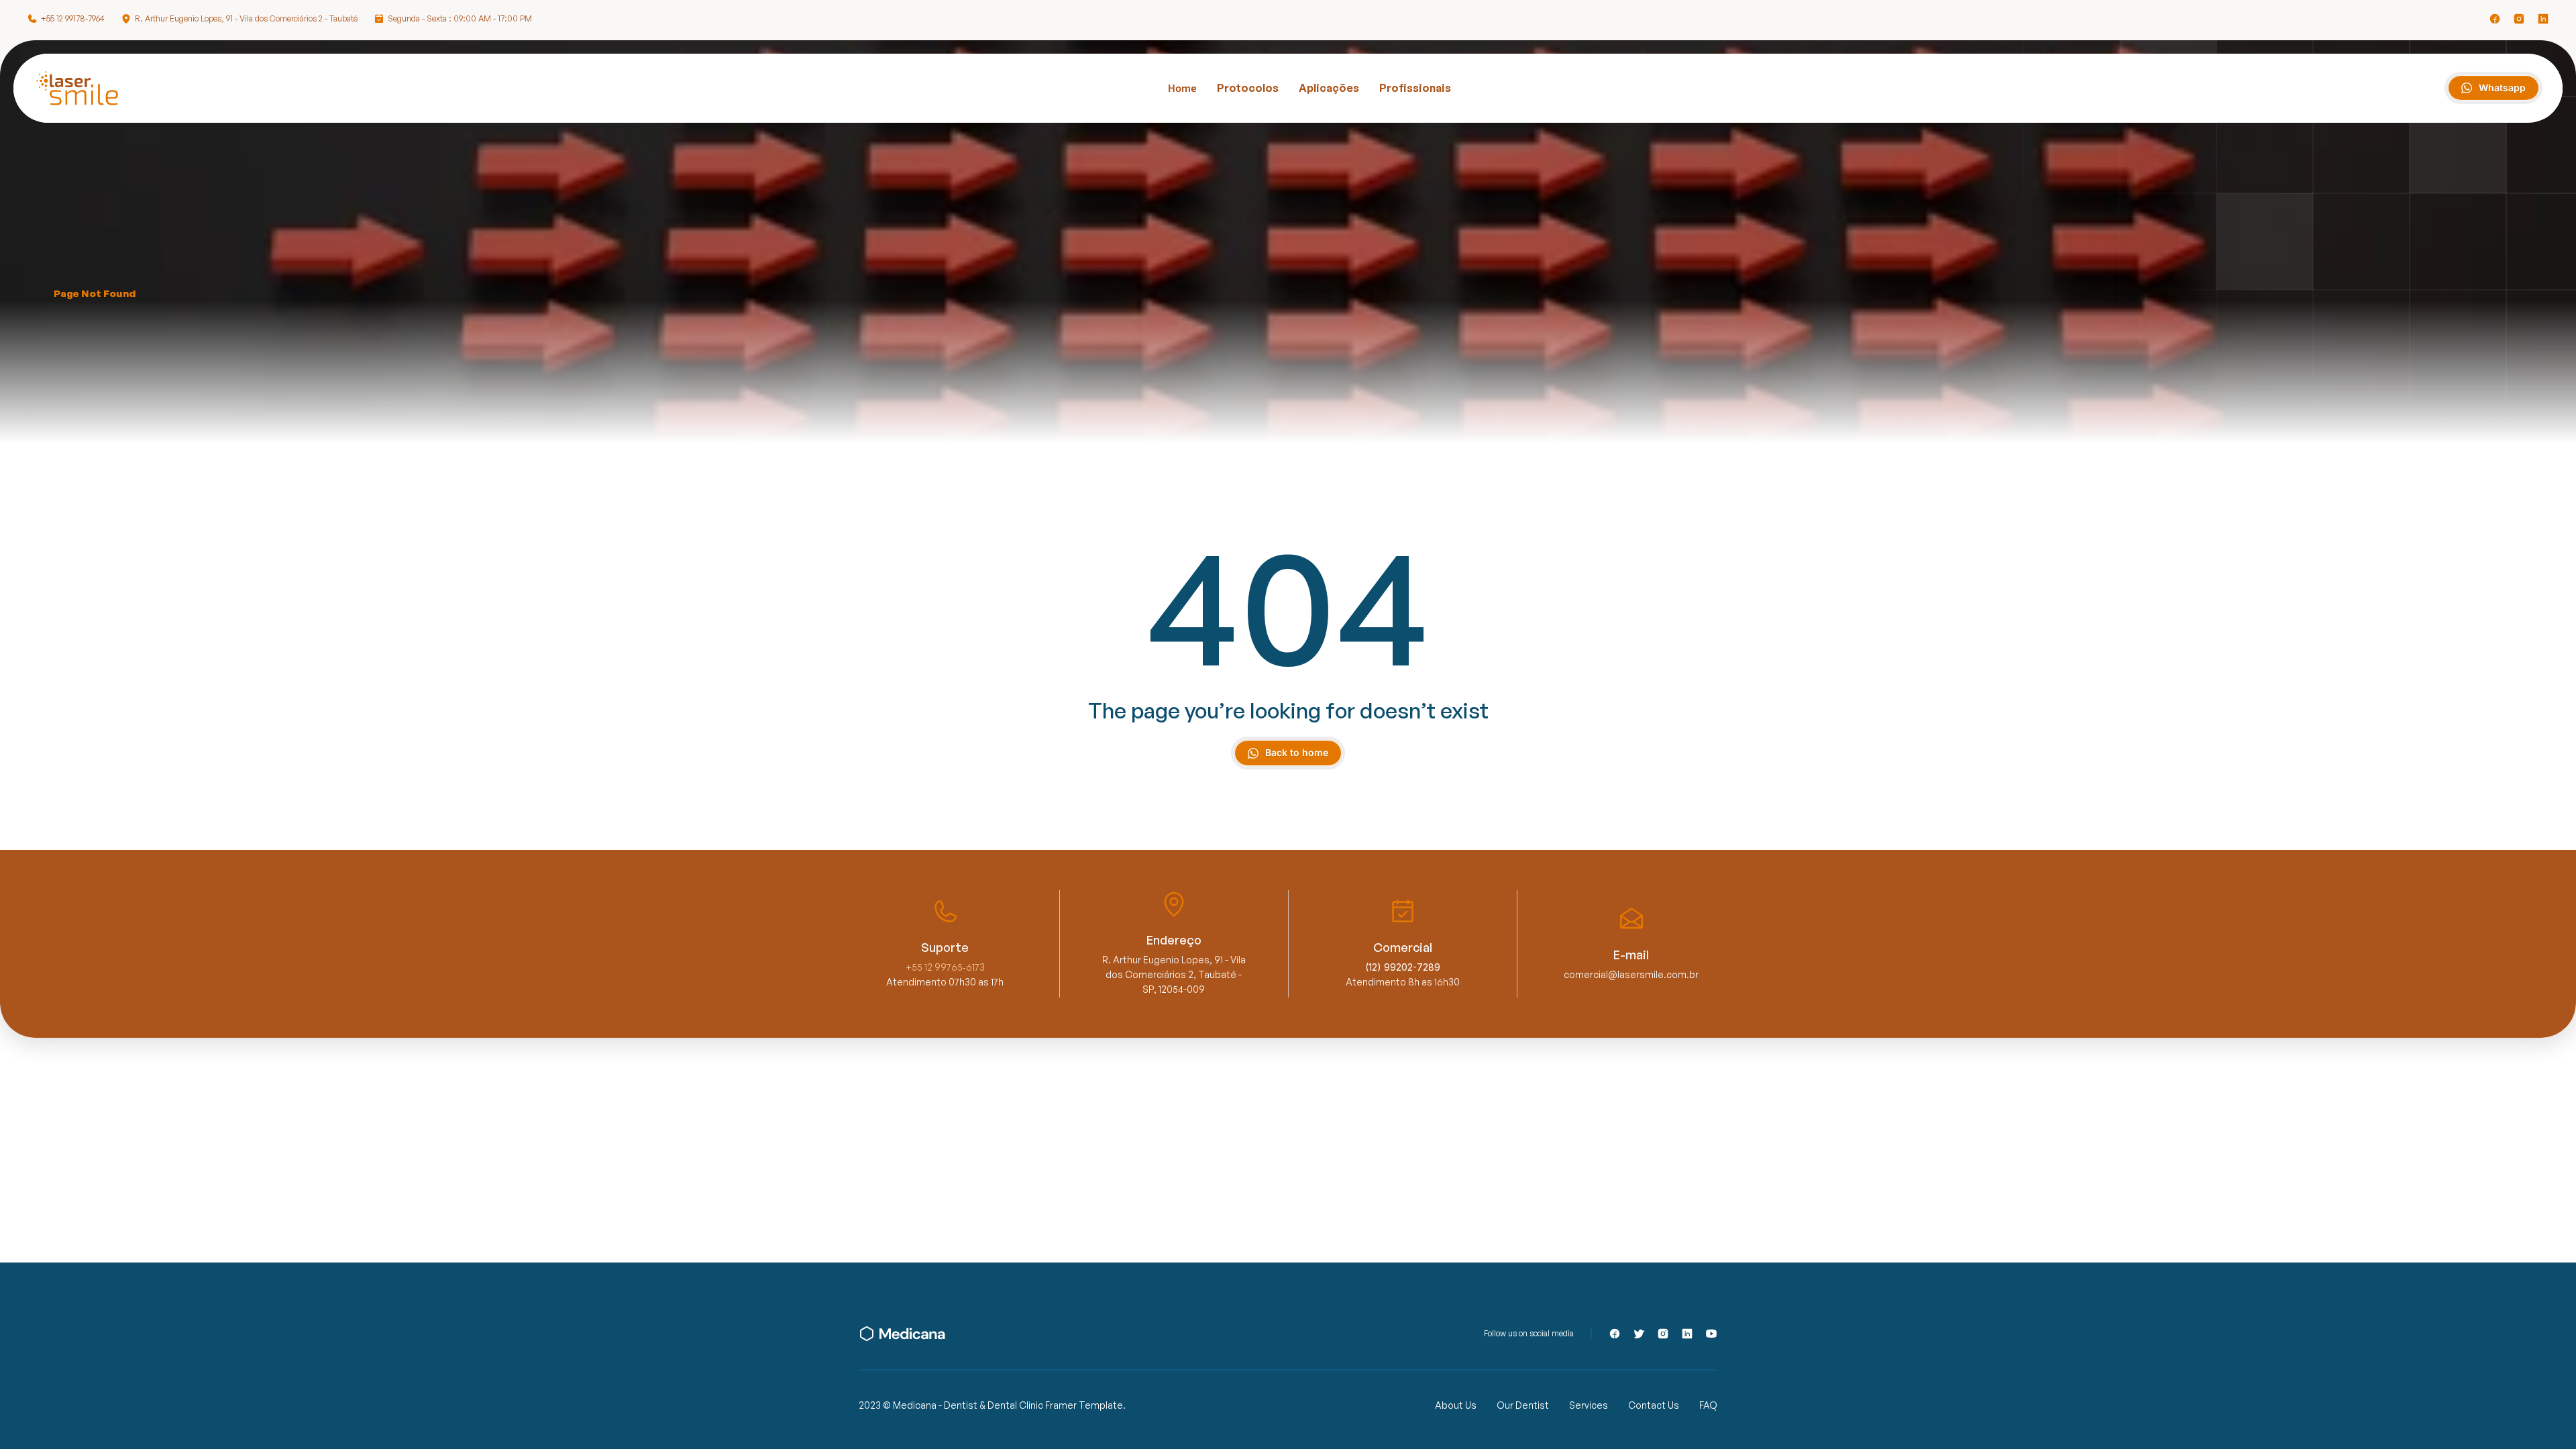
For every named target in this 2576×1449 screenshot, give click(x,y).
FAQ (1708, 1405)
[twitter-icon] (1639, 1334)
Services (1589, 1405)
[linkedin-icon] (2543, 19)
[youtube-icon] (1711, 1334)
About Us (1456, 1405)
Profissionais (1415, 88)
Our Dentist (1523, 1405)
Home (1182, 88)
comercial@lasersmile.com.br (1631, 974)
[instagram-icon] (2519, 19)
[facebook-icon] (2495, 19)
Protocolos (1248, 88)
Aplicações (1329, 88)
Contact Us (1654, 1405)
